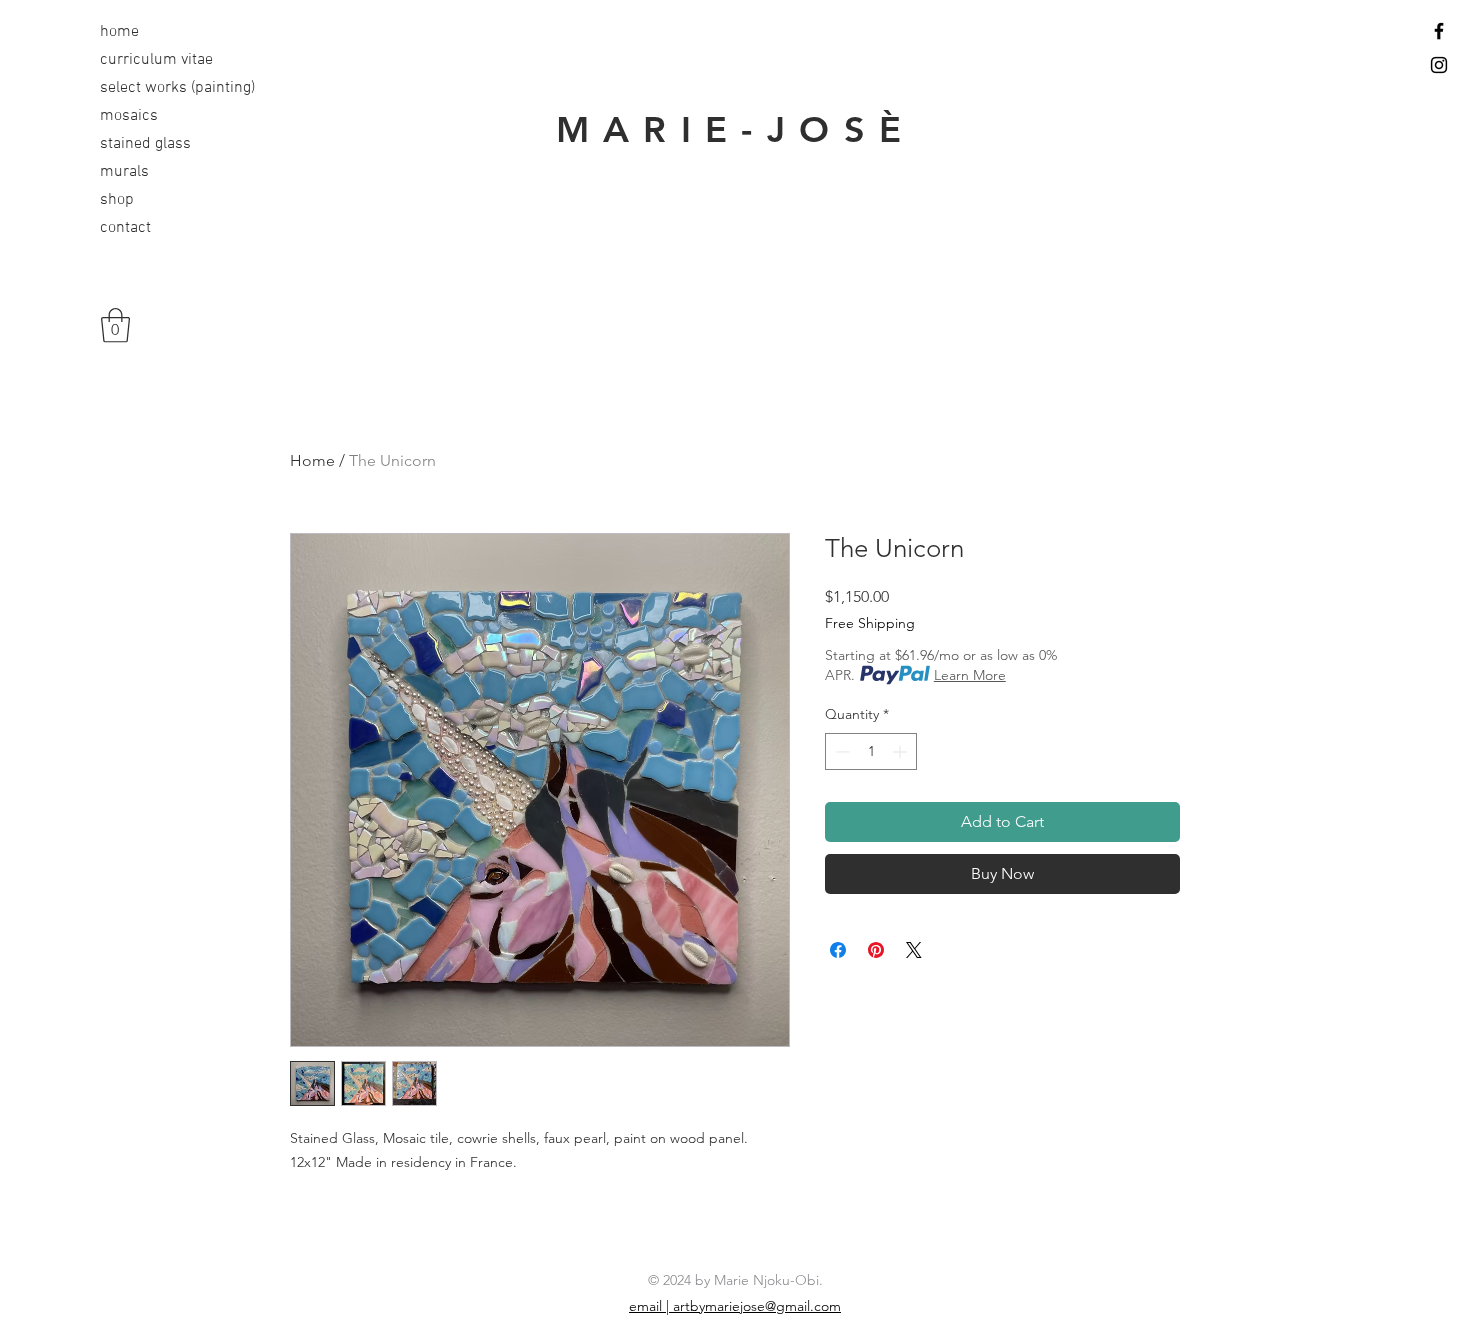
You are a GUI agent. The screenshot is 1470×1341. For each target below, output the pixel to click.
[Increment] (901, 751)
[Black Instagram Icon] (1439, 65)
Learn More (970, 675)
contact (125, 228)
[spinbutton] (871, 751)
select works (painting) (162, 88)
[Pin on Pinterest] (876, 950)
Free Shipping (870, 623)
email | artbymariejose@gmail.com (735, 1306)
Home (312, 460)
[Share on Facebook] (838, 950)
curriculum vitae (156, 60)
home (119, 32)
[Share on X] (914, 950)
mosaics (129, 116)
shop (117, 200)
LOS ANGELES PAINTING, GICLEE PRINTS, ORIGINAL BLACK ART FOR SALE (735, 272)
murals (124, 172)
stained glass (145, 144)
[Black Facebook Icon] (1439, 31)
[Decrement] (840, 751)
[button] (115, 325)
